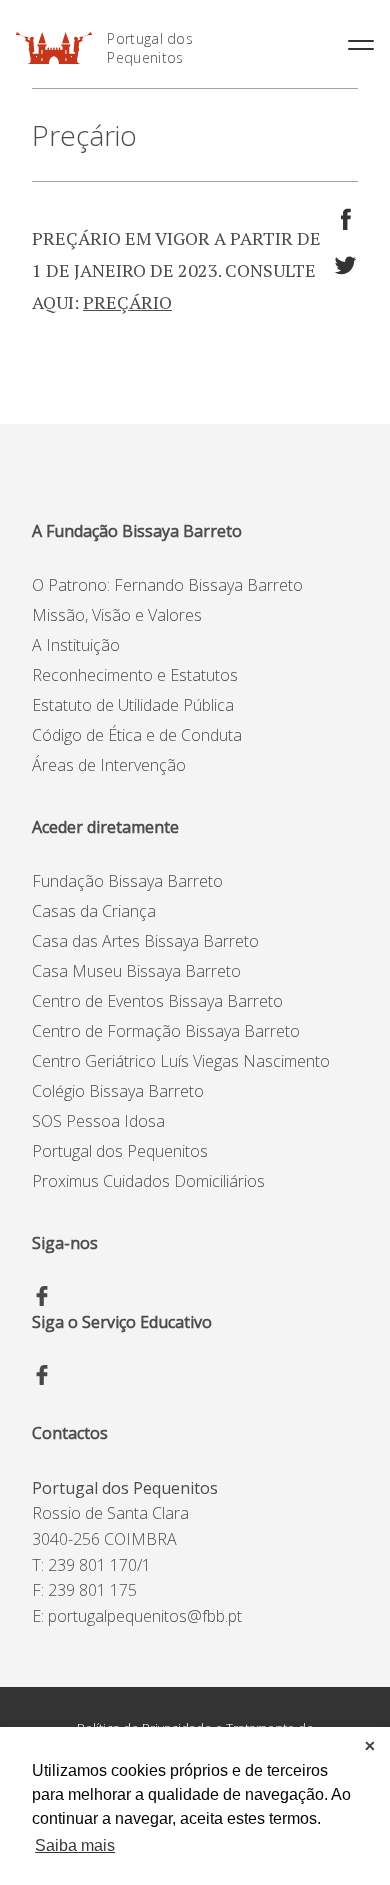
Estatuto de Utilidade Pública (133, 705)
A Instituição (76, 645)
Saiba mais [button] (75, 1845)
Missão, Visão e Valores (117, 615)
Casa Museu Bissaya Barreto (136, 971)
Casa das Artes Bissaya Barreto (145, 941)
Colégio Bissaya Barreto (118, 1091)
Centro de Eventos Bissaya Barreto (157, 1001)
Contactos (70, 1433)
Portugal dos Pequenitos (150, 48)
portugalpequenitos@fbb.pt (145, 1616)
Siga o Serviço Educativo (122, 1322)
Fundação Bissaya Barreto (127, 881)
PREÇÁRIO (127, 302)
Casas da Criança (94, 911)
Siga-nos (65, 1243)
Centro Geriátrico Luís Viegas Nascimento (181, 1061)
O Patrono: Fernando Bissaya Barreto (167, 585)
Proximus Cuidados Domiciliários (148, 1181)
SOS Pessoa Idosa (98, 1121)
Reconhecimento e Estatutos (135, 675)
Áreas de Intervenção (109, 765)
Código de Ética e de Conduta (137, 735)
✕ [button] (370, 1746)
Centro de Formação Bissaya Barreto (166, 1031)
